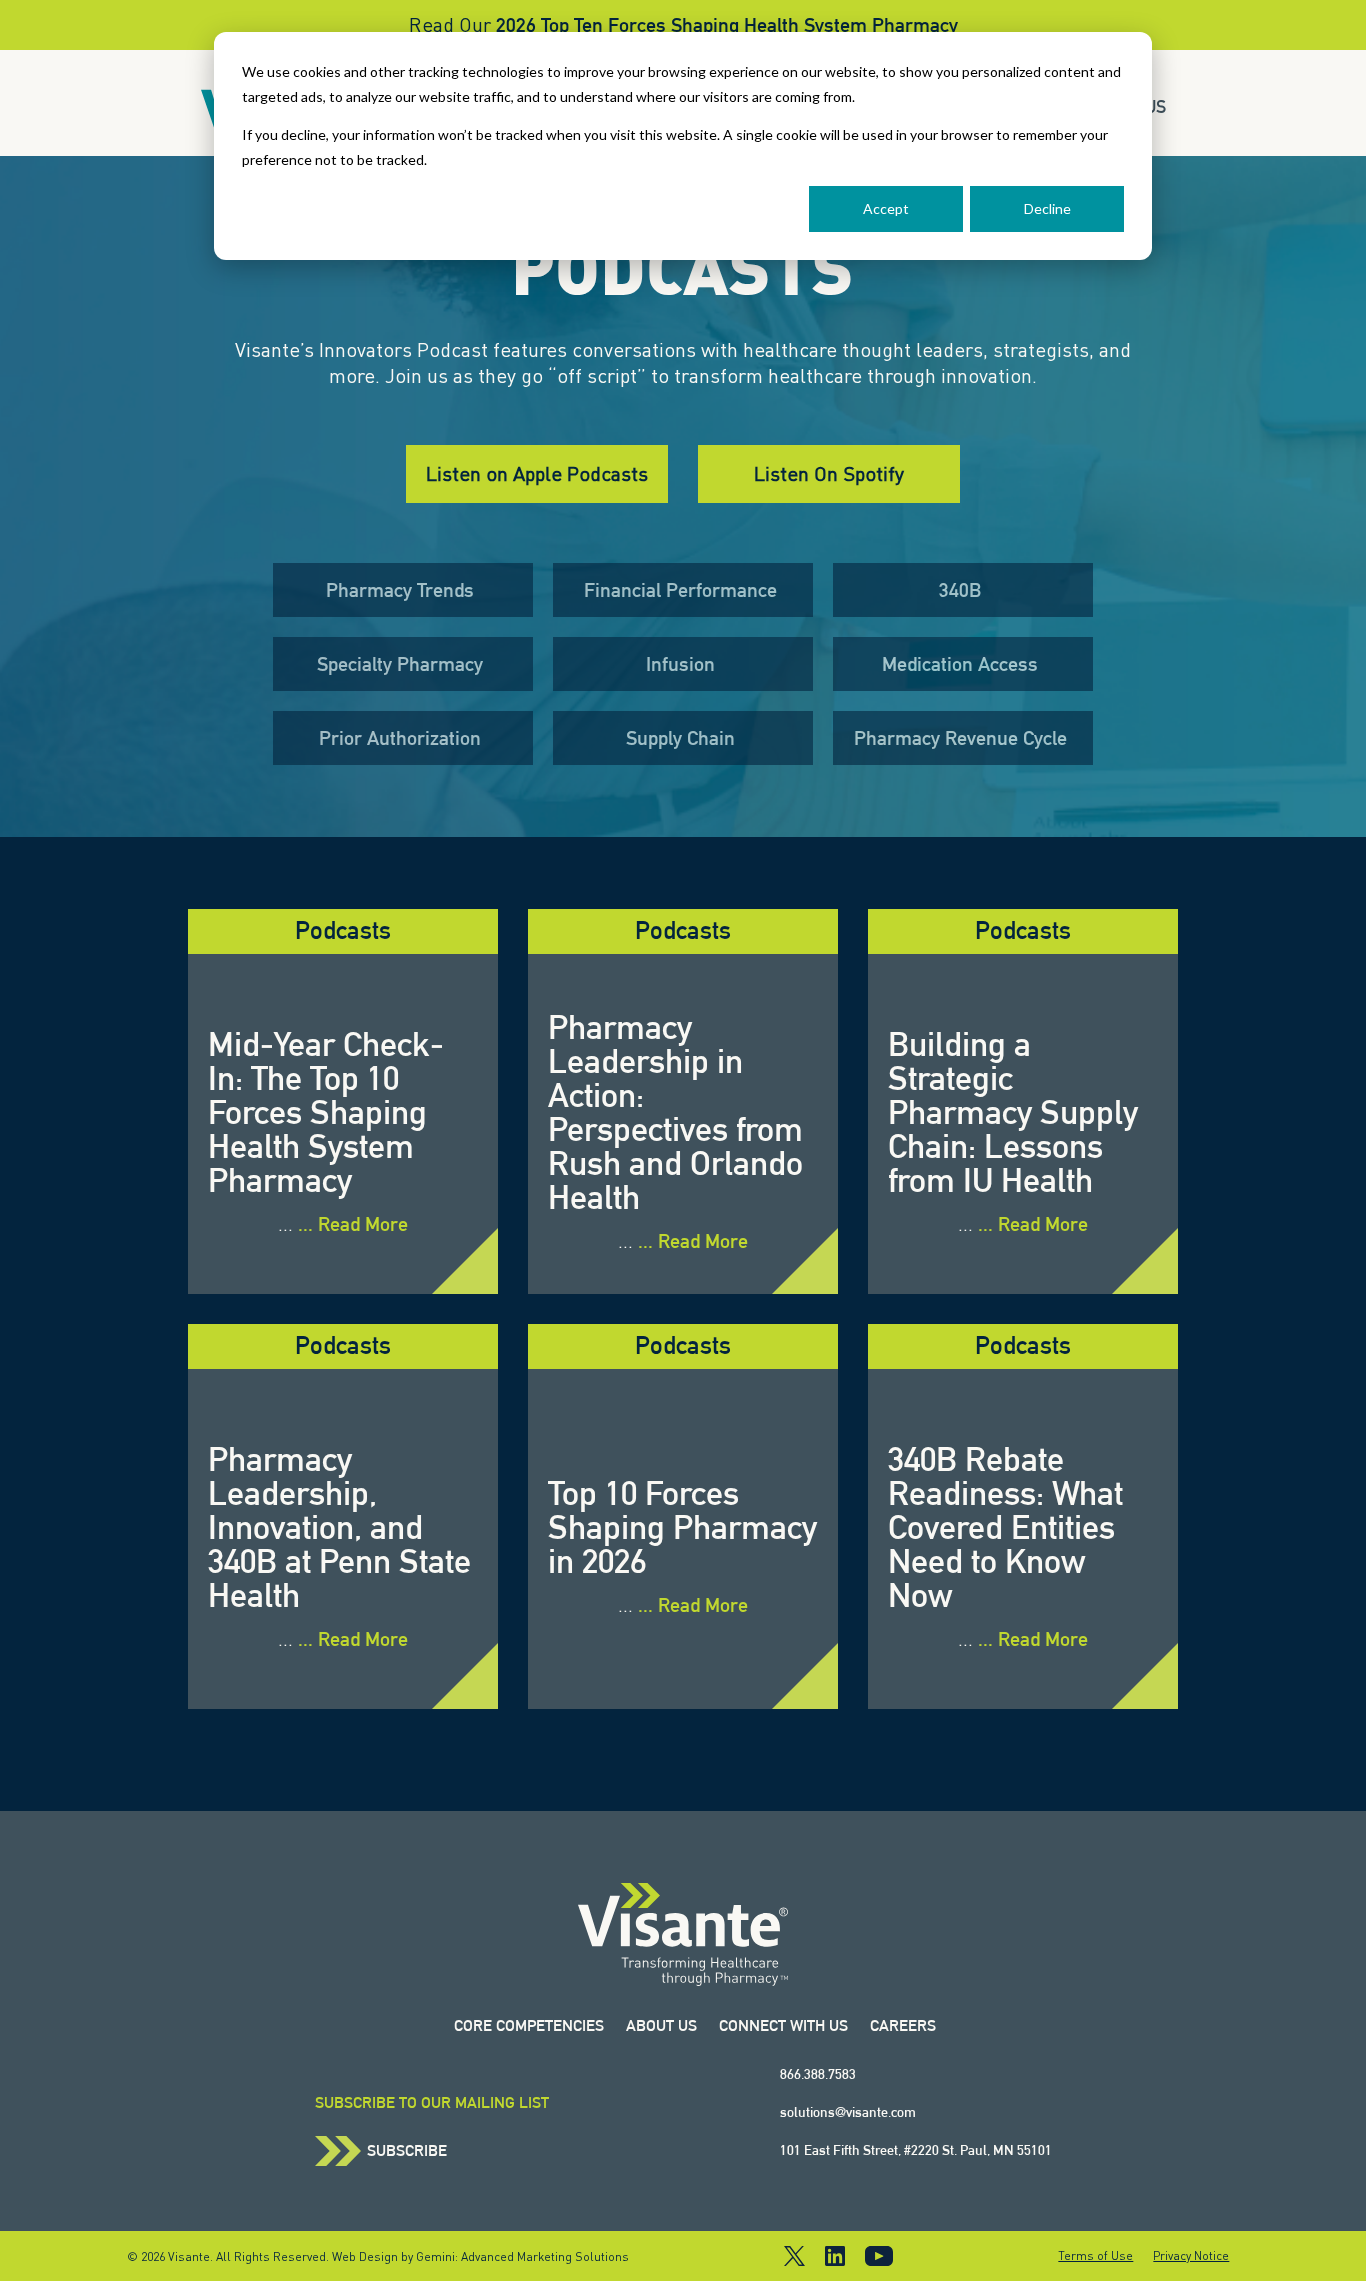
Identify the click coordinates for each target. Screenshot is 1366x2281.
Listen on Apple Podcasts (537, 473)
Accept (886, 208)
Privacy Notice (1191, 2256)
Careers (903, 2025)
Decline (1047, 208)
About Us (661, 2025)
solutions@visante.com (848, 2112)
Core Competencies (529, 2025)
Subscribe (407, 2151)
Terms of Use (1095, 2256)
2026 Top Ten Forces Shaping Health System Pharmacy (727, 25)
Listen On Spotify (829, 473)
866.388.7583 (818, 2074)
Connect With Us (783, 2025)
